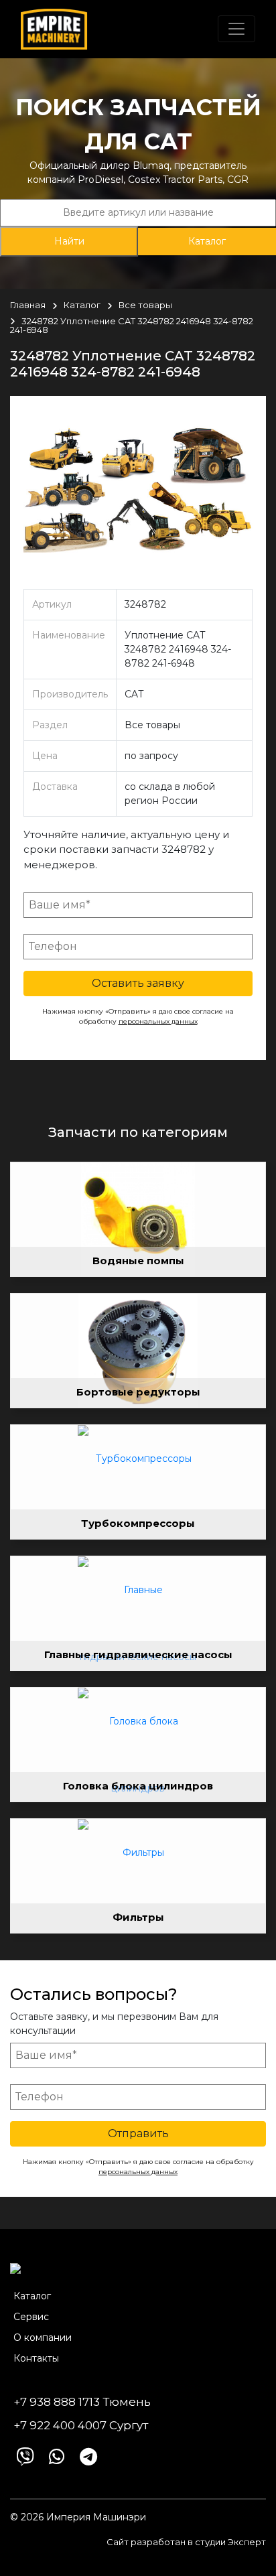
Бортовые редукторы (138, 1392)
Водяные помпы (138, 1261)
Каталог (207, 241)
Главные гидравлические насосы (138, 1654)
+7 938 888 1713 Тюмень (82, 2402)
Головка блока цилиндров (138, 1786)
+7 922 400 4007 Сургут (81, 2425)
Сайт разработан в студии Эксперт (186, 2542)
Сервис (31, 2317)
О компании (43, 2337)
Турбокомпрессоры (138, 1523)
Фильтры (138, 1917)
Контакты (36, 2358)
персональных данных (158, 1021)
